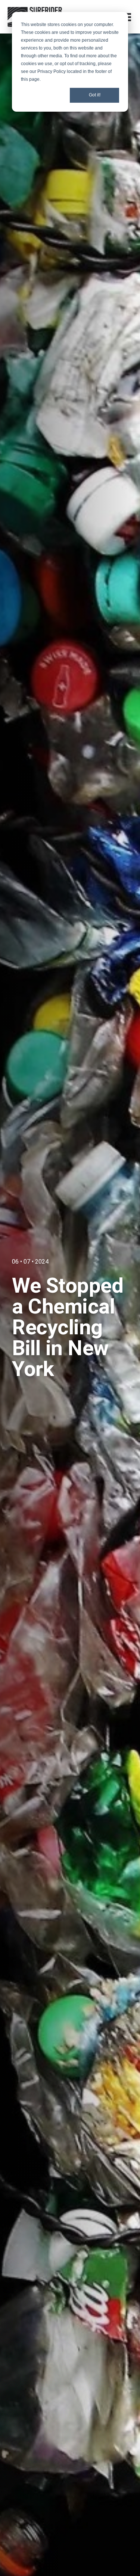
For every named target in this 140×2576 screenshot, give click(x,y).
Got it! (95, 95)
